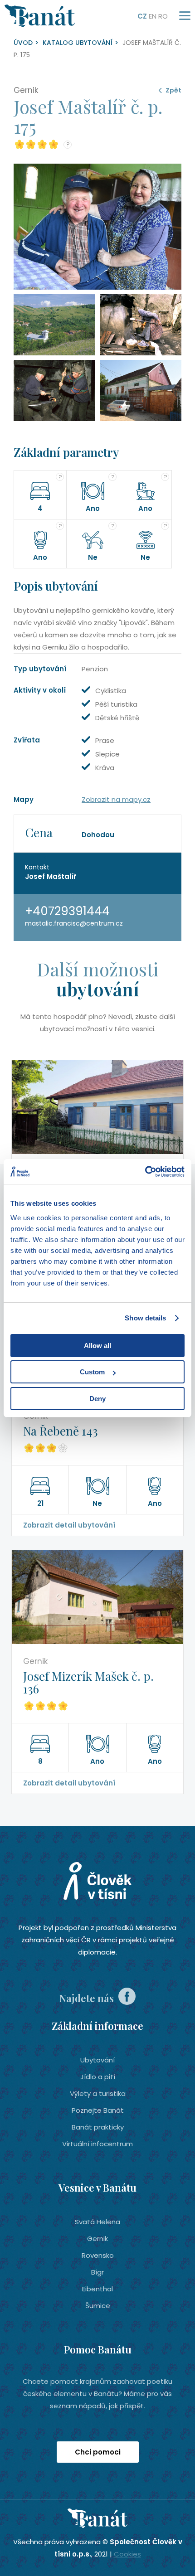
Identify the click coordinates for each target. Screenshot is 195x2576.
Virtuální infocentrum (97, 2144)
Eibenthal (97, 2289)
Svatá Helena (97, 2222)
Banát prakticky (98, 2127)
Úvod (23, 43)
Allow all (97, 1346)
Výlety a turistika (98, 2093)
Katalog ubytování (78, 43)
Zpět (173, 90)
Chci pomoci (98, 2452)
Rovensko (98, 2255)
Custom (92, 1372)
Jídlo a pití (98, 2077)
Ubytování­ (97, 2060)
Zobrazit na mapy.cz (116, 799)
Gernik (97, 2239)
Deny (97, 1399)
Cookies (127, 2554)
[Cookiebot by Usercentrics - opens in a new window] (145, 1172)
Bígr (97, 2272)
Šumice (98, 2306)
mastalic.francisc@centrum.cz (74, 923)
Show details (145, 1318)
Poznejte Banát (98, 2110)
